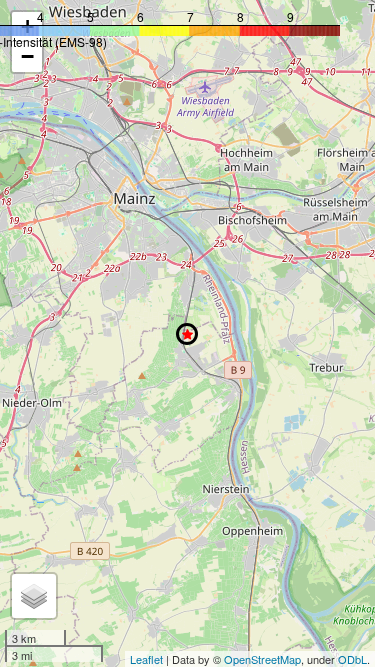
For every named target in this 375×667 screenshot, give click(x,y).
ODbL (352, 659)
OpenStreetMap (262, 659)
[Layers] (34, 596)
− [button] (27, 56)
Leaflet (146, 659)
